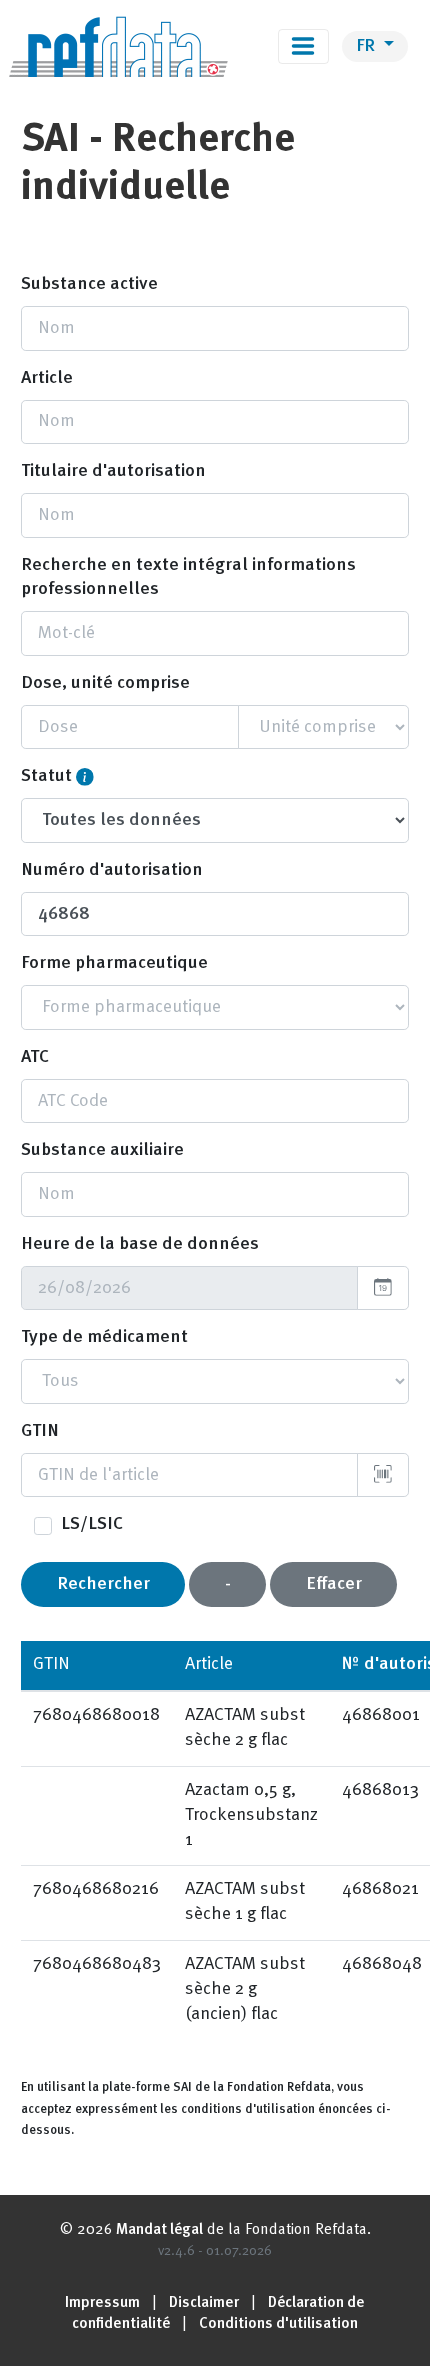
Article (47, 378)
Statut (46, 776)
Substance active (89, 284)
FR (367, 46)
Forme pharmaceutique (114, 963)
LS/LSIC (92, 1524)
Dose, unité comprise (105, 683)
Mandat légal (159, 2230)
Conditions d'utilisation (278, 2324)
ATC (35, 1057)
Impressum (102, 2303)
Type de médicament (104, 1337)
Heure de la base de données (140, 1244)
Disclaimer (204, 2303)
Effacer (334, 1584)
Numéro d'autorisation (112, 870)
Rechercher (103, 1584)
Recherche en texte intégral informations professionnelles (188, 578)
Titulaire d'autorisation (113, 471)
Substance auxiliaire (102, 1150)
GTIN (40, 1431)
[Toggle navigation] (303, 46)
